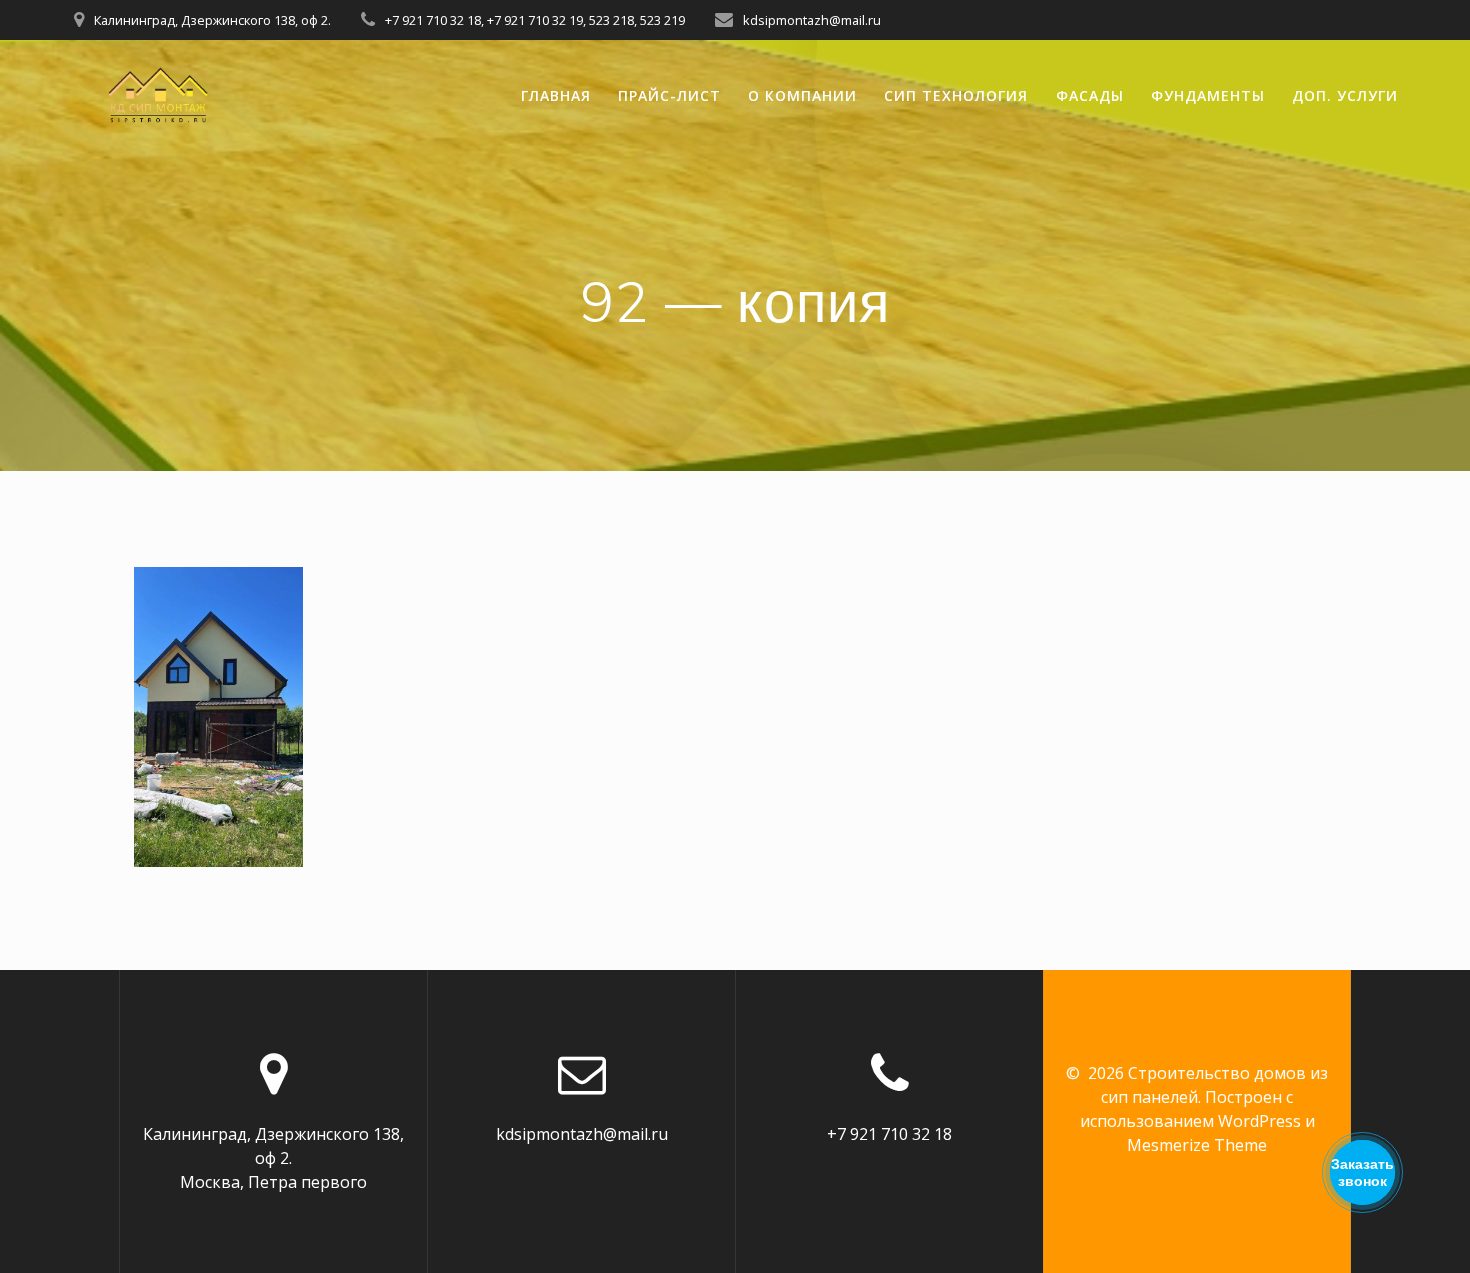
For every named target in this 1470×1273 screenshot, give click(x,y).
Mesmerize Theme (1197, 1145)
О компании (802, 95)
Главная (556, 95)
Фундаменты (1208, 95)
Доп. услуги (1345, 95)
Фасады (1090, 95)
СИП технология (956, 95)
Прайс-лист (669, 95)
